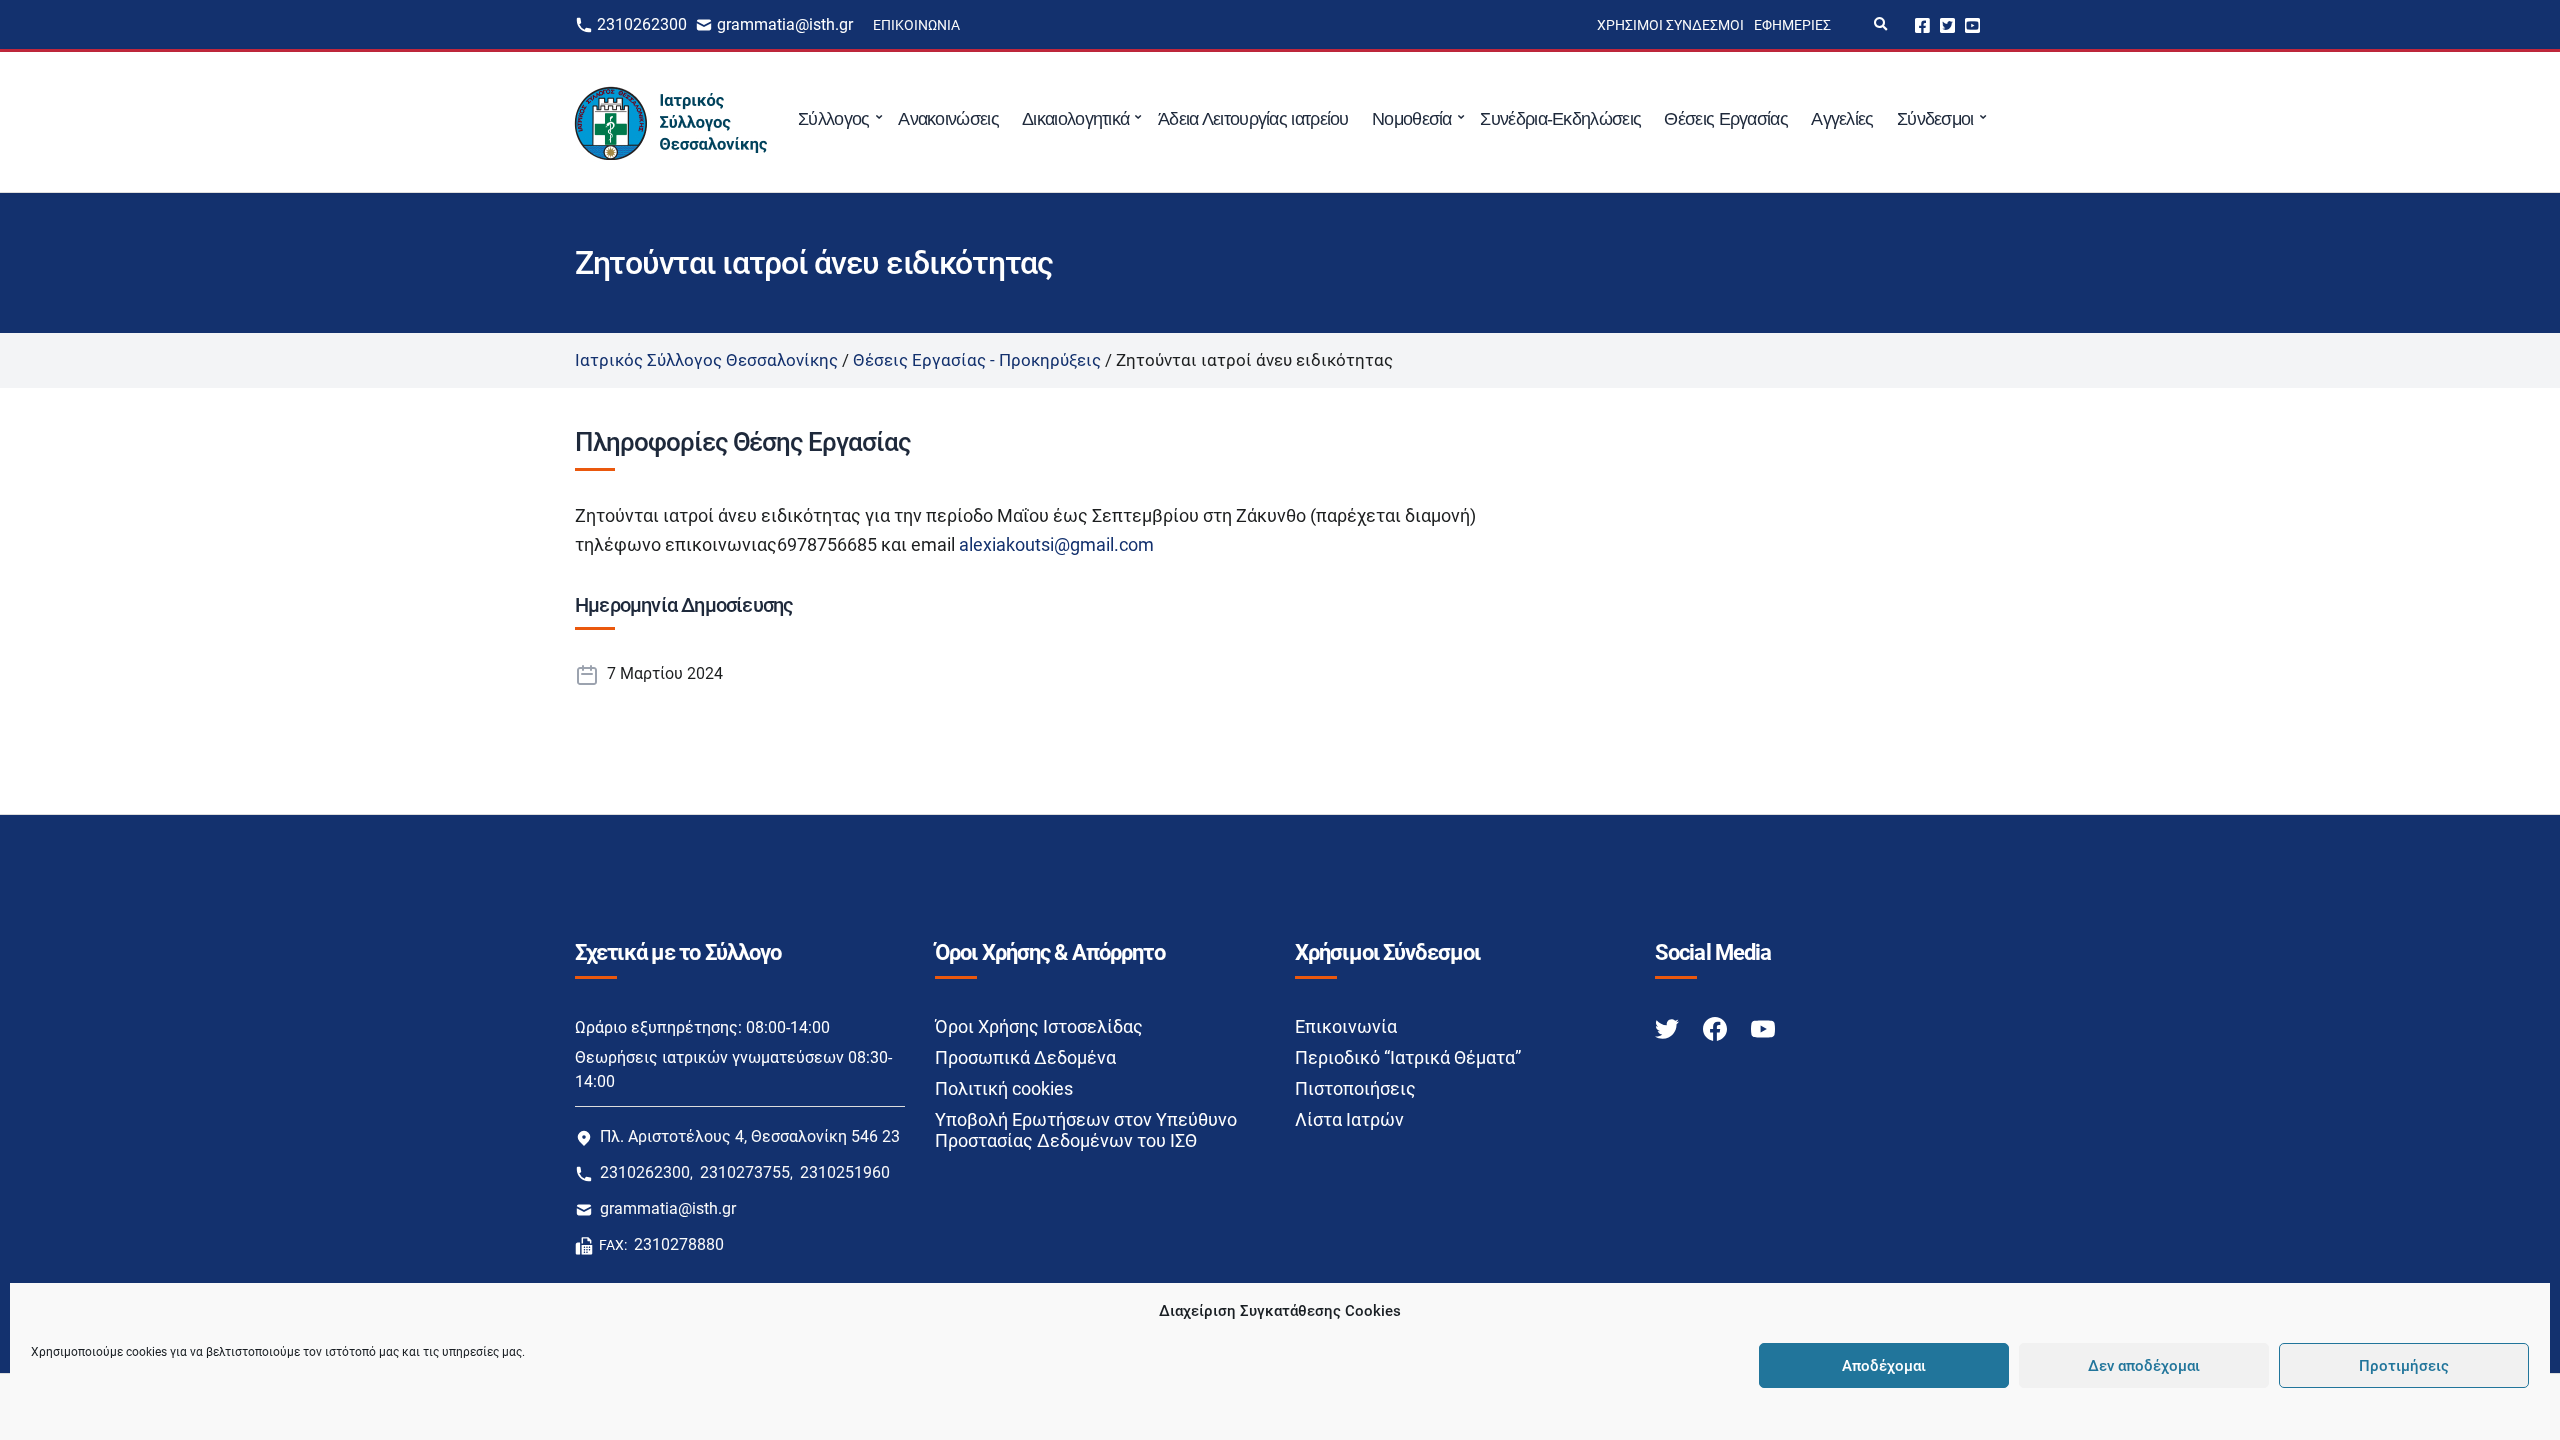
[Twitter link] (1669, 1027)
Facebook (1922, 24)
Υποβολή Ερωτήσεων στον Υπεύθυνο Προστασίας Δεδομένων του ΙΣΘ (1086, 1130)
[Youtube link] (1763, 1027)
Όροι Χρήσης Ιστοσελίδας (1039, 1026)
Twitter (1947, 24)
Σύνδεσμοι (1935, 119)
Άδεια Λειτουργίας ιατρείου (1253, 119)
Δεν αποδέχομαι (2144, 1366)
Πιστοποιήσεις (1355, 1088)
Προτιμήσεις (2404, 1366)
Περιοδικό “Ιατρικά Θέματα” (1408, 1057)
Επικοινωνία (916, 25)
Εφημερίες (1792, 25)
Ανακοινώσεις (948, 119)
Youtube (1972, 24)
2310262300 (642, 24)
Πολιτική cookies (1004, 1088)
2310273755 (745, 1172)
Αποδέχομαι (1884, 1366)
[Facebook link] (1717, 1027)
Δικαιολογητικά (1075, 119)
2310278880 (679, 1244)
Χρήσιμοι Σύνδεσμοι (1670, 25)
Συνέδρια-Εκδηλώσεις (1560, 119)
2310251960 (845, 1172)
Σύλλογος (833, 119)
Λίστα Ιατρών (1349, 1119)
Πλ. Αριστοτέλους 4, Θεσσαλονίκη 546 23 (750, 1136)
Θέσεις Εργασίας (1726, 119)
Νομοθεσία (1412, 119)
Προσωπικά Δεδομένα (1025, 1057)
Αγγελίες (1842, 119)
